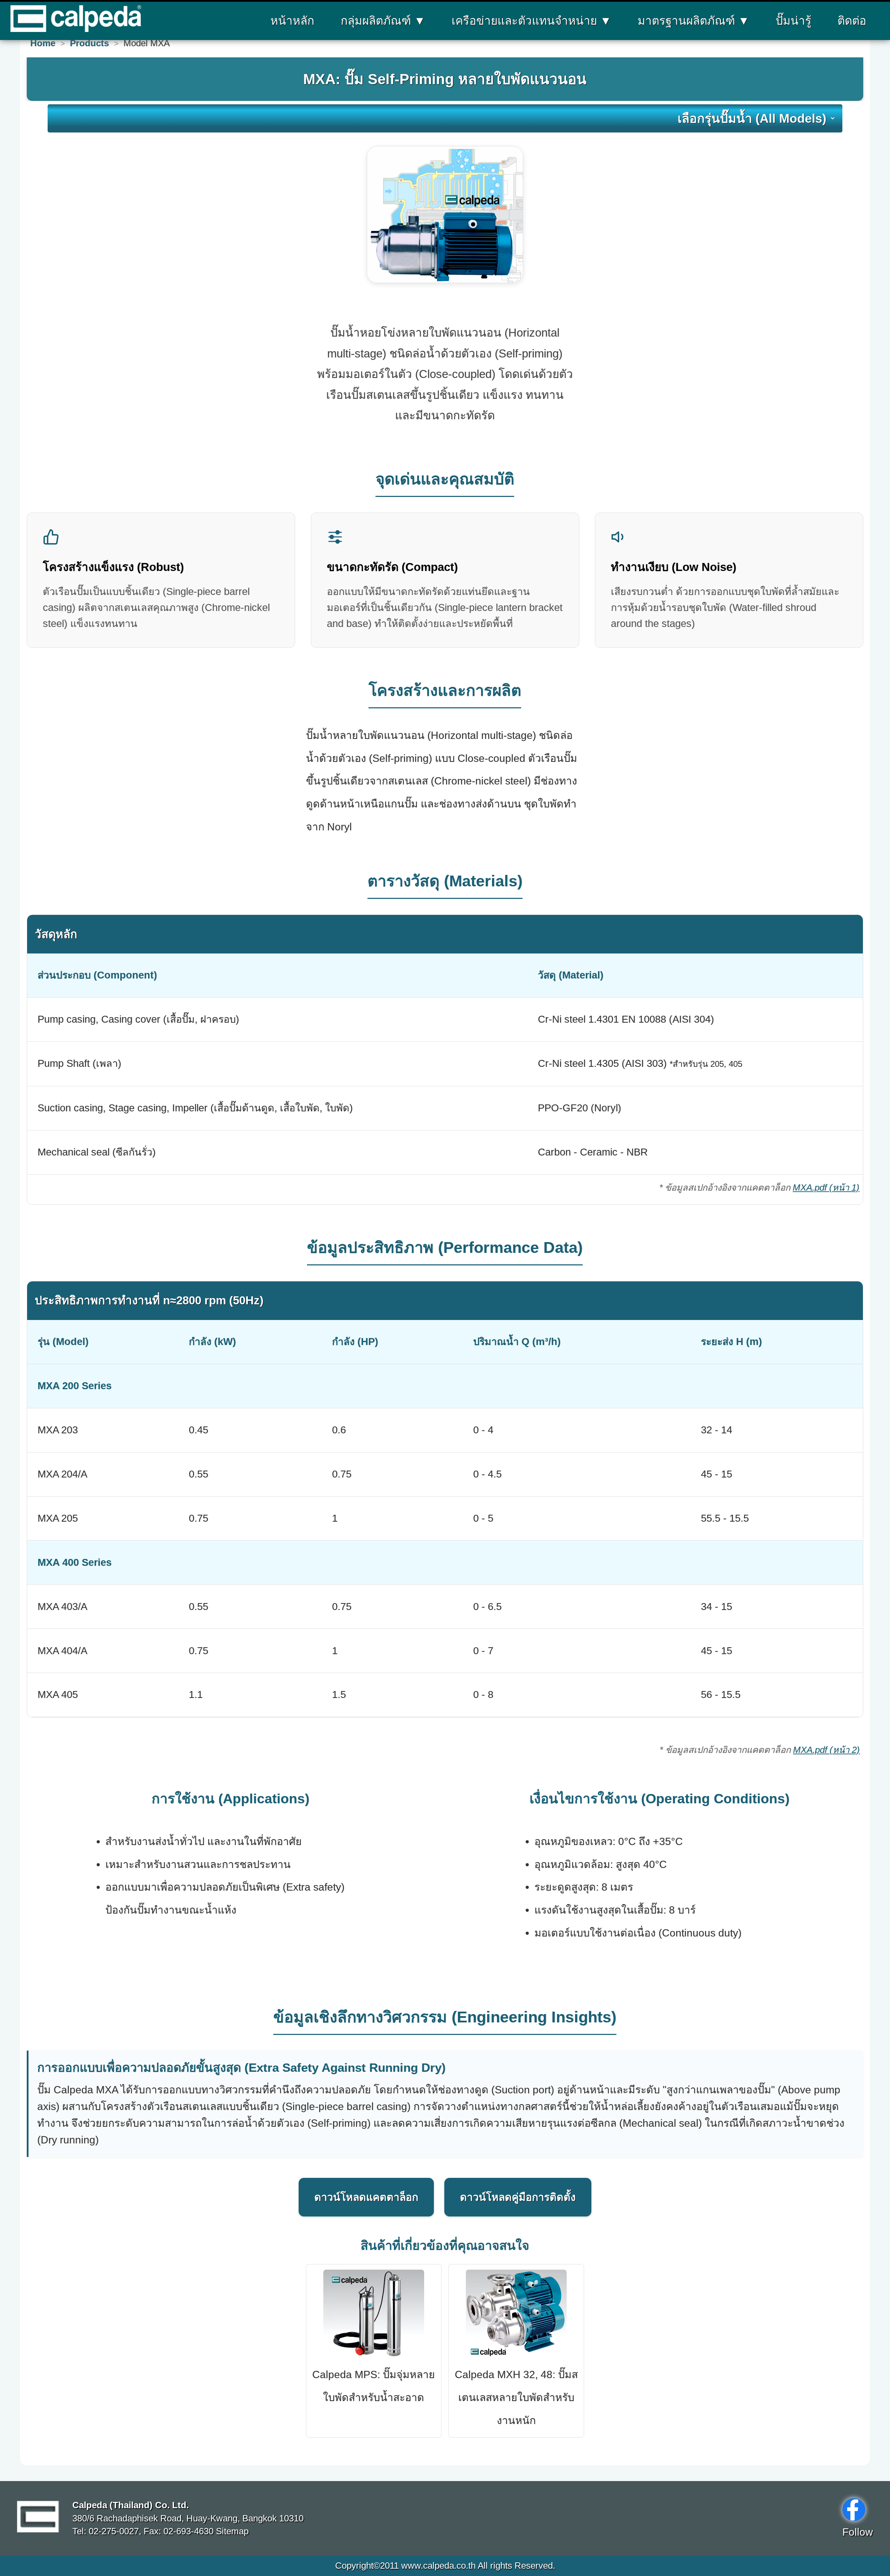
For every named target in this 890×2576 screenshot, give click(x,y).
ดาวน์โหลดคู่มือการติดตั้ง (518, 2197)
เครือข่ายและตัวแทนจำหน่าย (532, 21)
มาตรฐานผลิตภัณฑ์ (694, 21)
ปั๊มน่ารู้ (794, 21)
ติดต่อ (852, 21)
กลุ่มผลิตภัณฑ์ (383, 21)
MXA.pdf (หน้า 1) (826, 1188)
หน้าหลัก (292, 21)
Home (43, 43)
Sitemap (231, 2531)
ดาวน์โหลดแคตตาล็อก (366, 2197)
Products (89, 43)
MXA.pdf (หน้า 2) (826, 1750)
